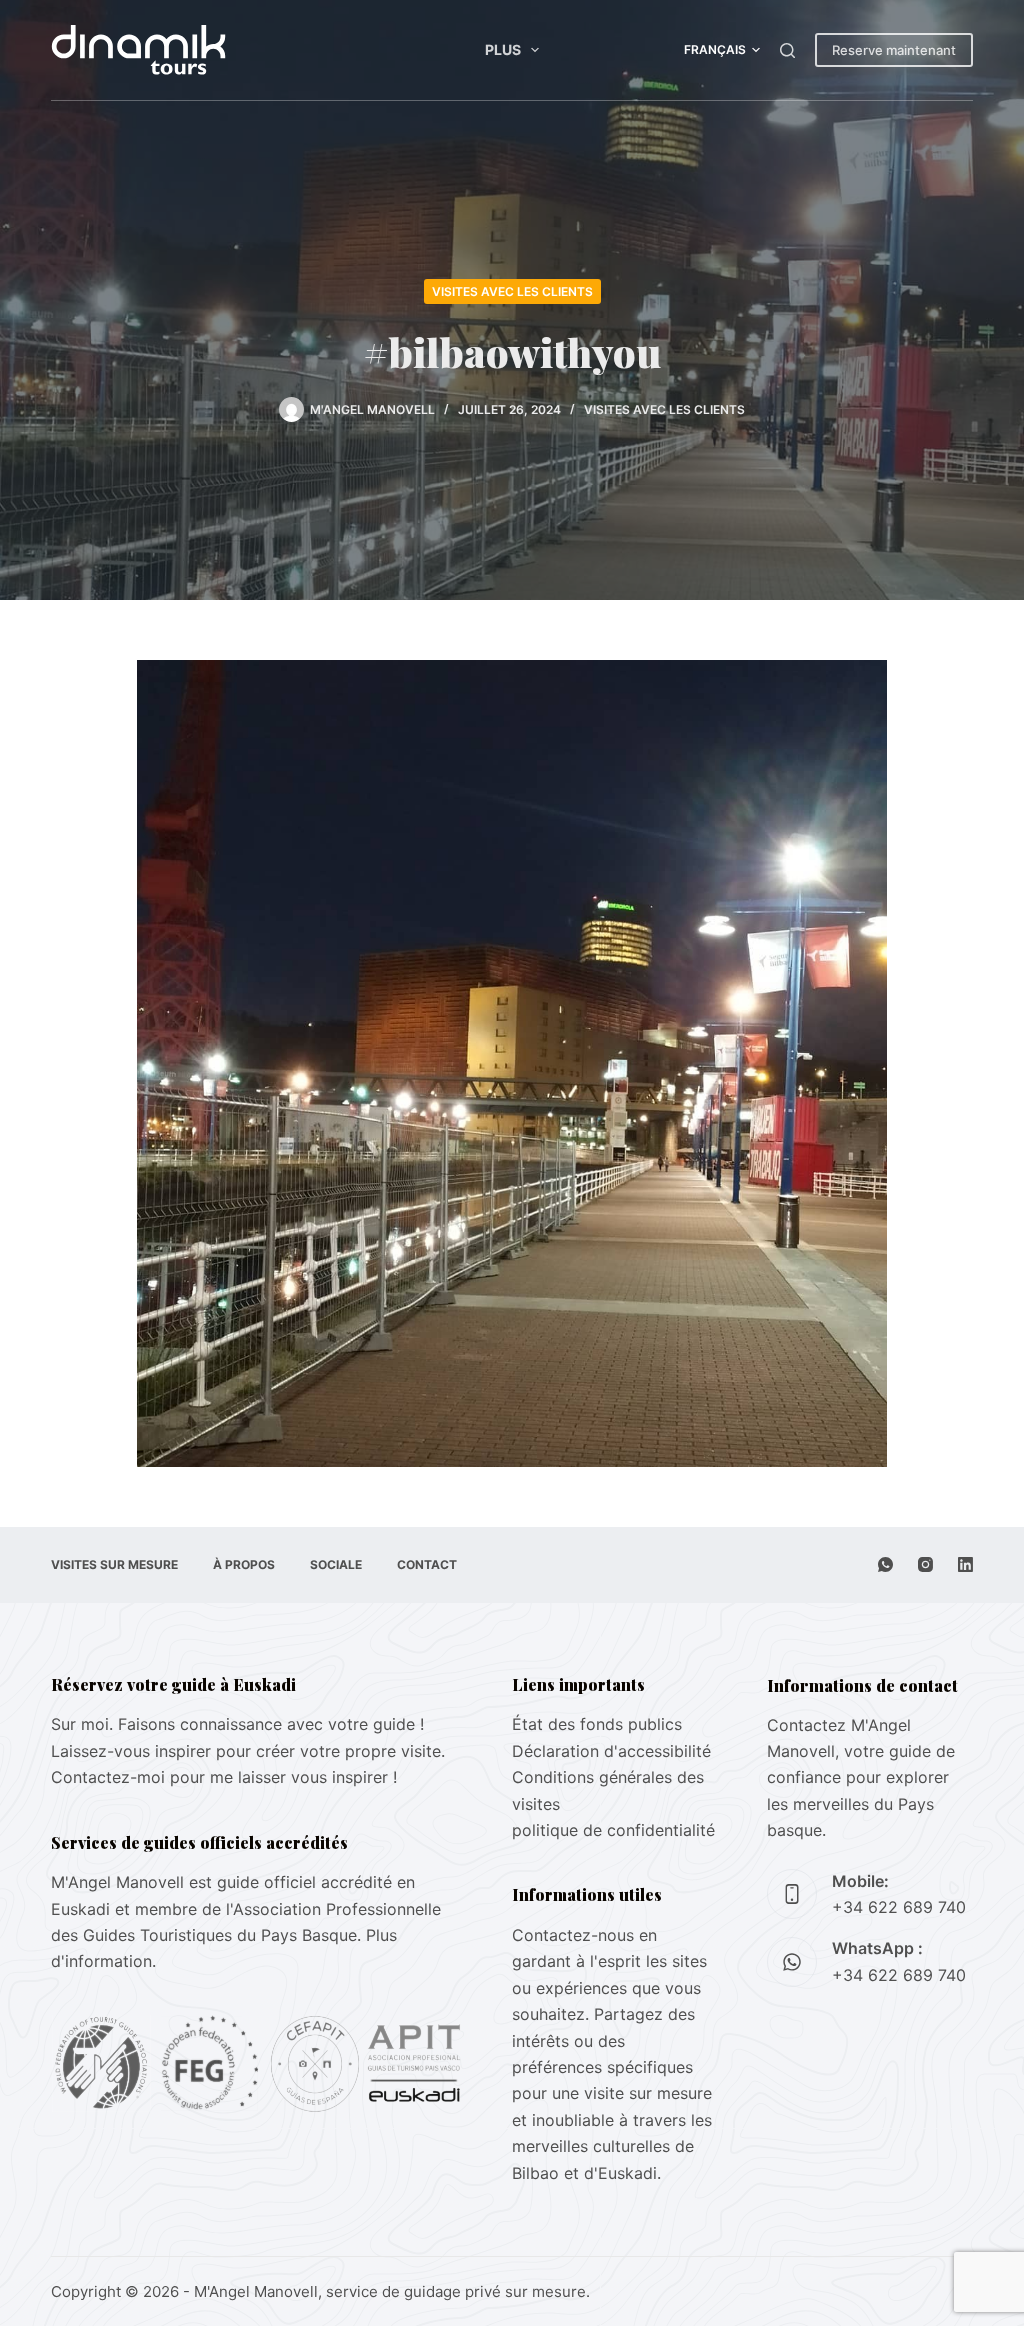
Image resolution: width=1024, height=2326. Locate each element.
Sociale (336, 1564)
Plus (503, 49)
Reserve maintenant (894, 50)
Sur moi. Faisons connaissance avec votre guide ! (237, 1724)
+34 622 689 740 (899, 1907)
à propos (244, 1564)
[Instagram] (925, 1564)
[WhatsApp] (885, 1564)
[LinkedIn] (965, 1564)
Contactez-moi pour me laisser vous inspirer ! (224, 1777)
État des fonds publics (597, 1724)
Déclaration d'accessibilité (611, 1751)
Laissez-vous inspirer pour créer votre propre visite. (248, 1751)
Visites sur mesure (114, 1564)
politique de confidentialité (613, 1830)
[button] (722, 50)
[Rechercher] (787, 50)
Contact (427, 1564)
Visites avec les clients (512, 291)
